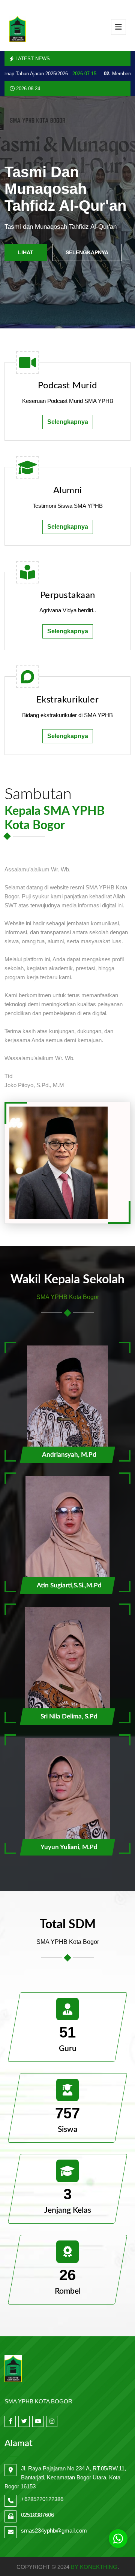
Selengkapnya (87, 252)
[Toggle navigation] (118, 27)
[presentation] (19, 213)
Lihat (26, 252)
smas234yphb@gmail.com (54, 2531)
